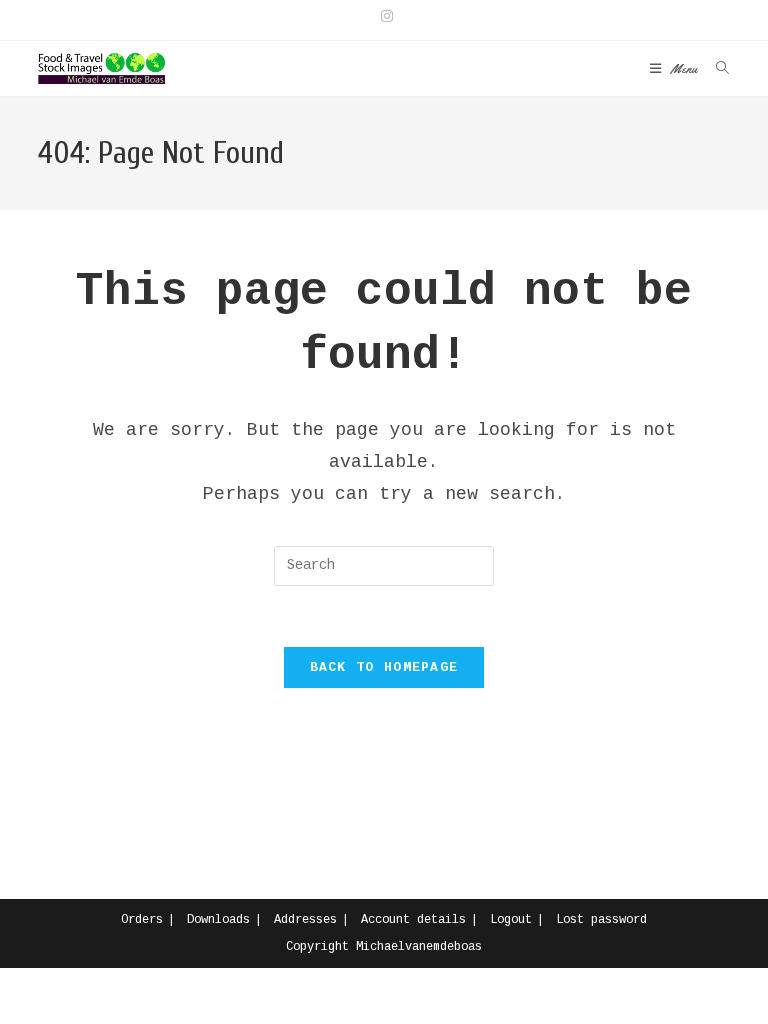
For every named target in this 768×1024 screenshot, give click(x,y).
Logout (511, 920)
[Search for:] (715, 68)
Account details (413, 920)
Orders (142, 920)
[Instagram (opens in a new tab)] (384, 17)
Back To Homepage (384, 667)
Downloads (218, 920)
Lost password (601, 920)
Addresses (305, 920)
